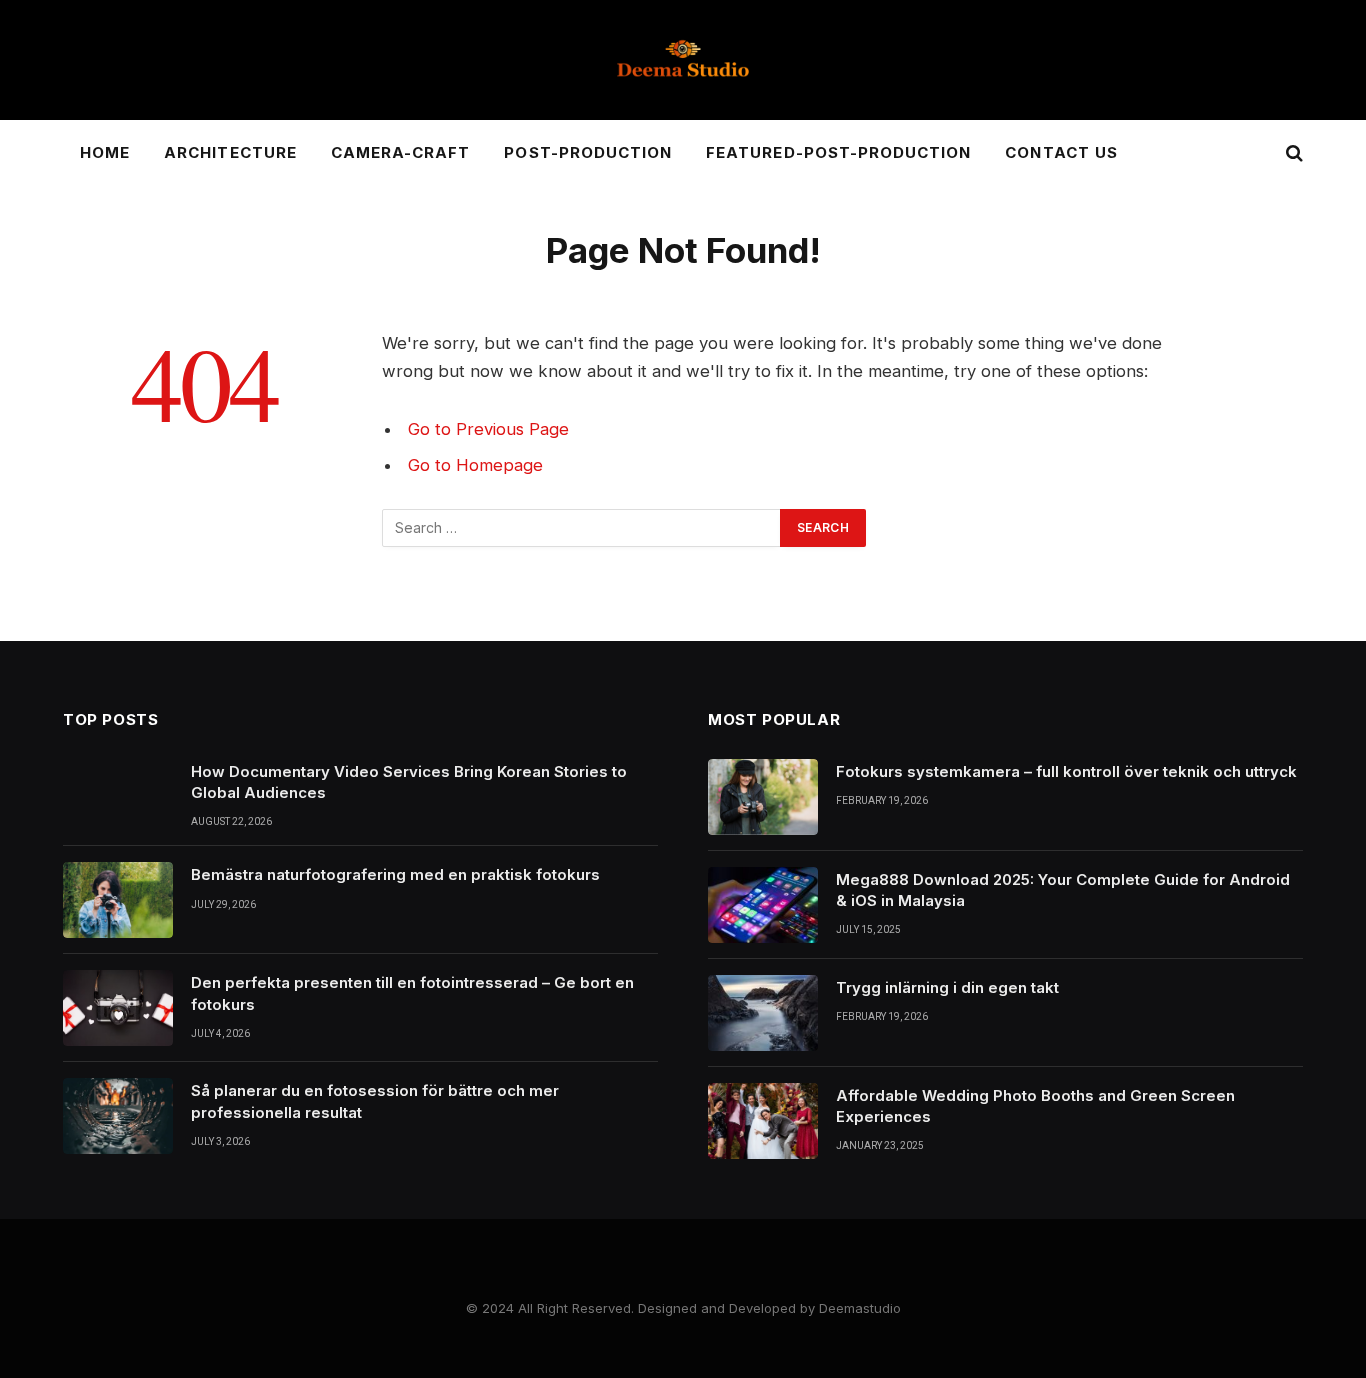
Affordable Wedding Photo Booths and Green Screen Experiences (1035, 1106)
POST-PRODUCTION (588, 152)
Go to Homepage (475, 465)
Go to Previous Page (488, 429)
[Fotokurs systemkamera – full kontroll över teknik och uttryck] (763, 797)
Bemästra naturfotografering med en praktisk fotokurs (395, 874)
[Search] (1292, 153)
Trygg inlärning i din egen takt (947, 987)
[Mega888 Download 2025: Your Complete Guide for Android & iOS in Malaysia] (763, 905)
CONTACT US (1061, 152)
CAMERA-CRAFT (401, 152)
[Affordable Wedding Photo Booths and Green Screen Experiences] (763, 1121)
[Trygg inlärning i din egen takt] (763, 1013)
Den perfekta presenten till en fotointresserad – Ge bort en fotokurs (412, 993)
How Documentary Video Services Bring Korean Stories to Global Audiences (409, 782)
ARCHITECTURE (230, 152)
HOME (105, 152)
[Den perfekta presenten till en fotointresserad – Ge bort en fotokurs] (118, 1008)
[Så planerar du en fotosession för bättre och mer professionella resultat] (118, 1116)
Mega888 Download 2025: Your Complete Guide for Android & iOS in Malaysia (1063, 890)
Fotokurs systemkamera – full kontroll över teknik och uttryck (1066, 771)
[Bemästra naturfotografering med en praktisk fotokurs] (118, 900)
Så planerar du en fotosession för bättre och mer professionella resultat (375, 1101)
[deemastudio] (683, 60)
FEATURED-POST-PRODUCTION (838, 152)
